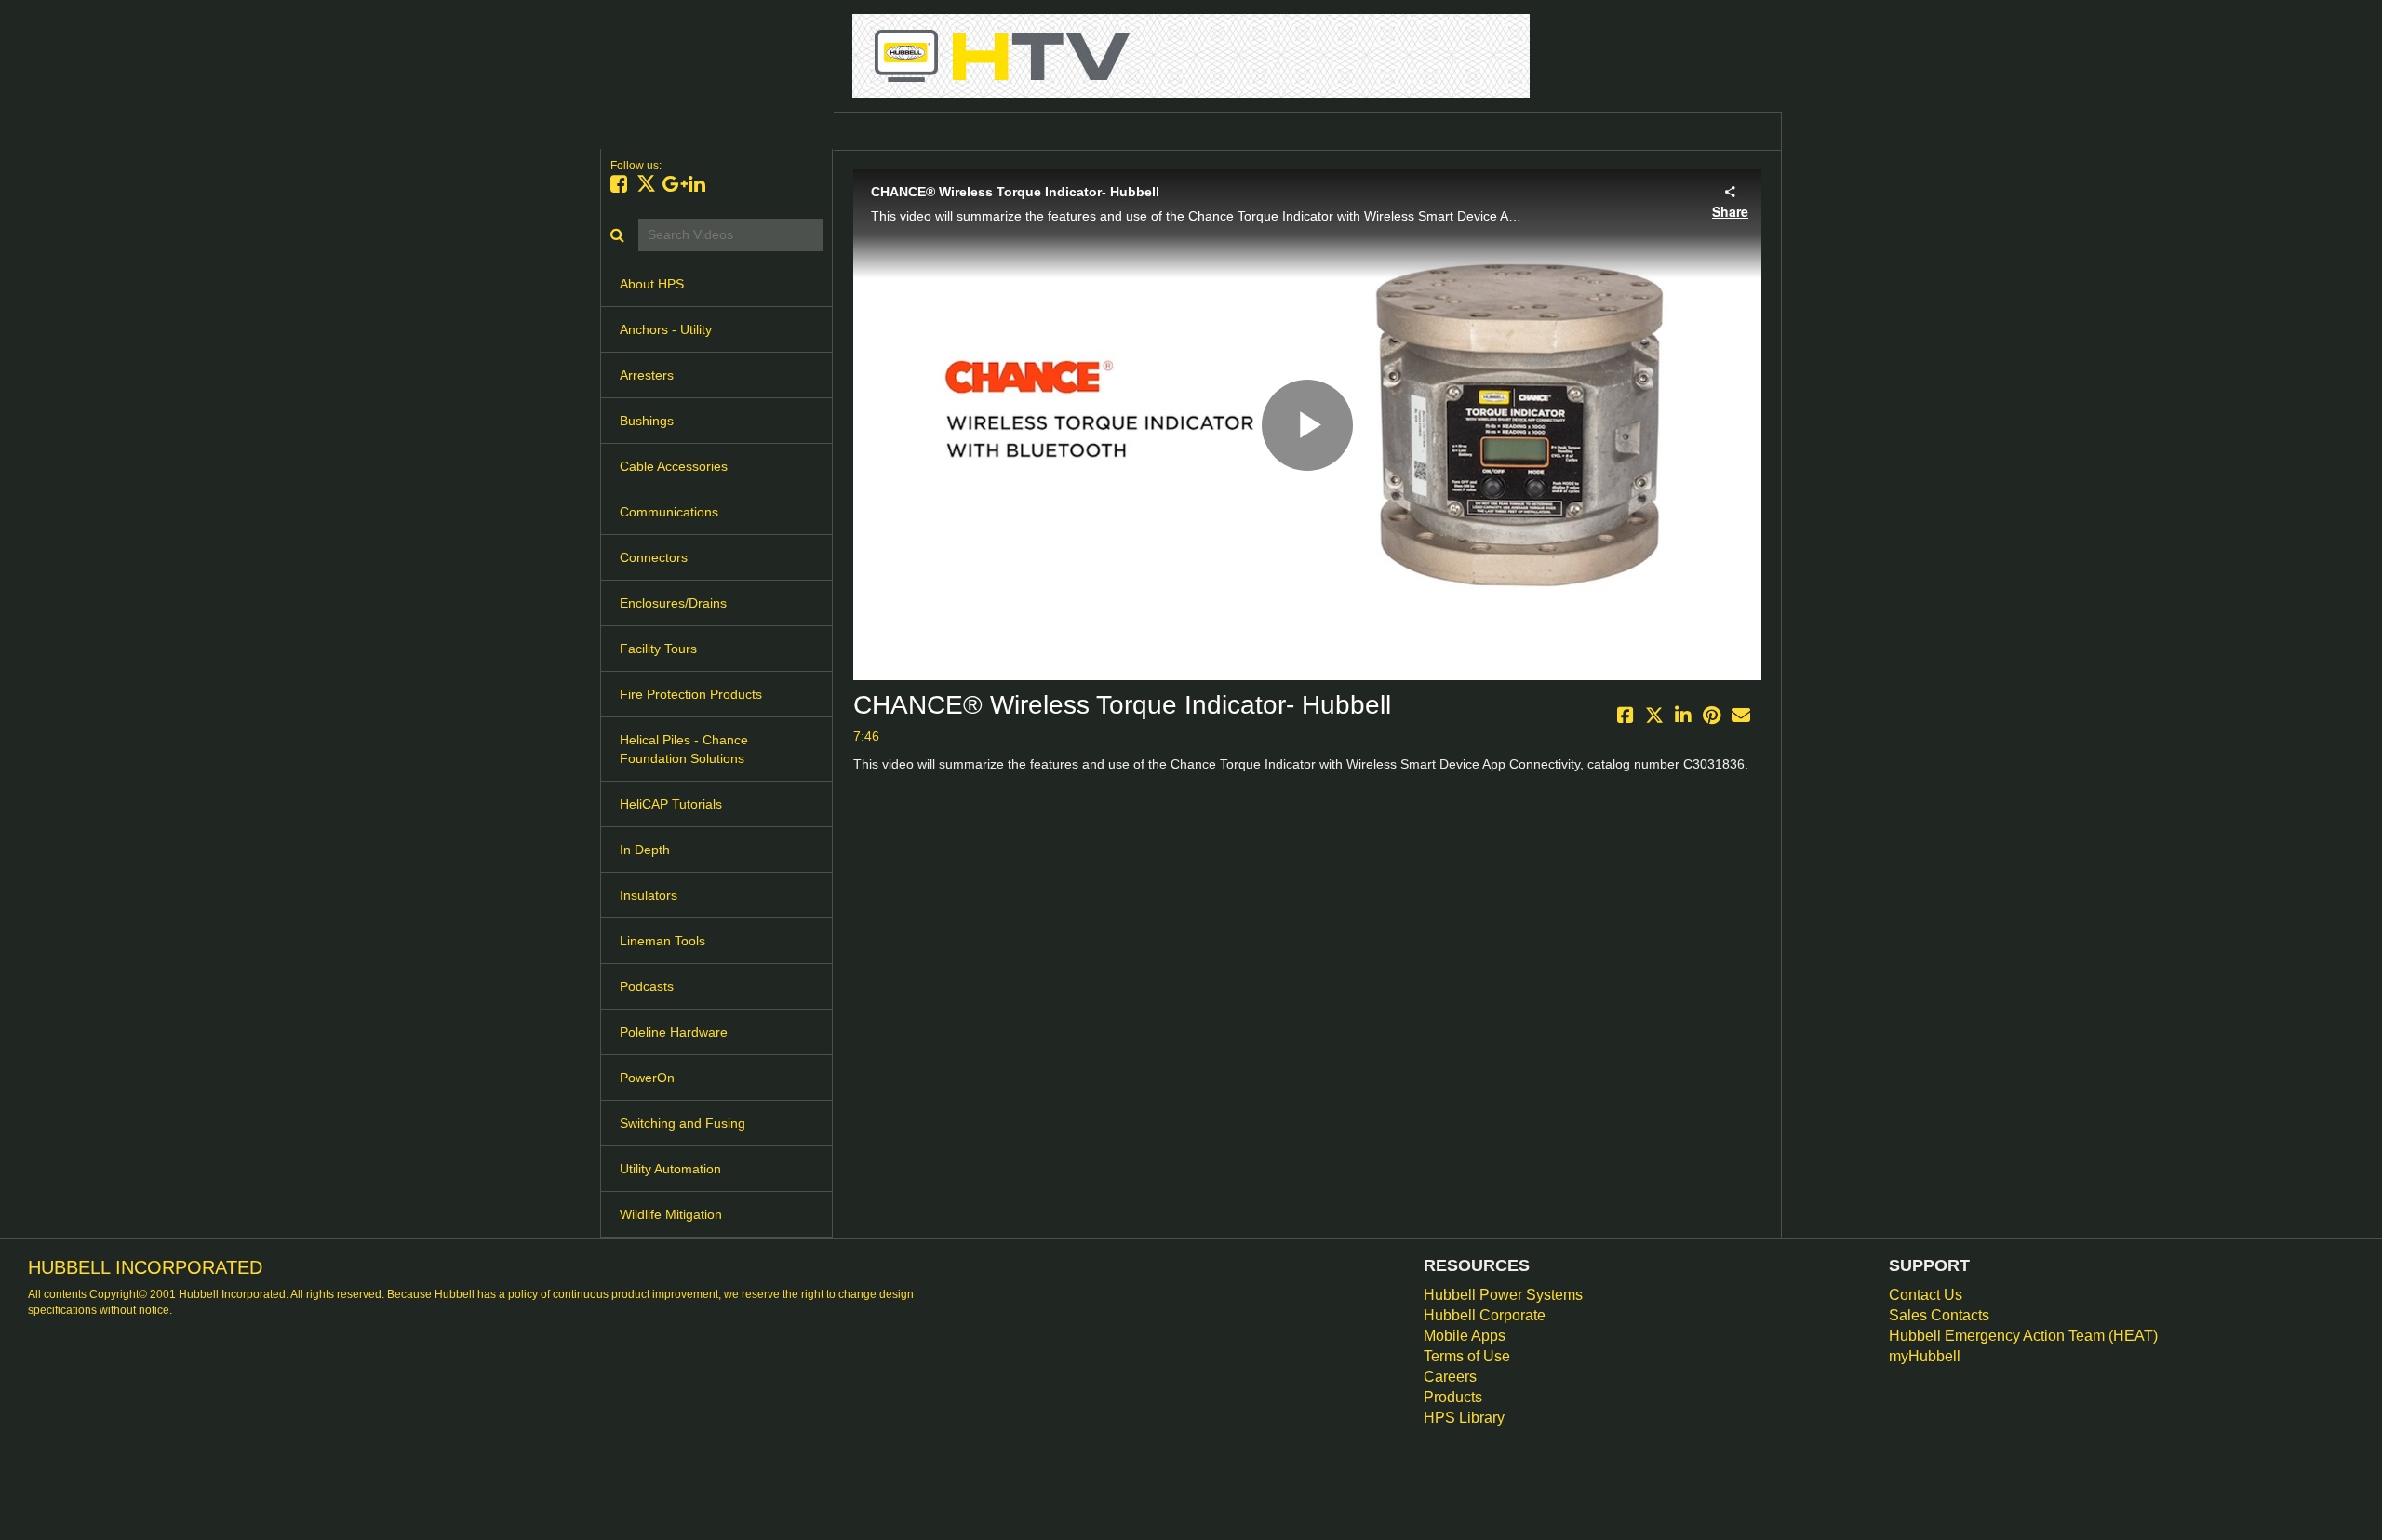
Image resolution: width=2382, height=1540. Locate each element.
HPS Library (1464, 1418)
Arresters (647, 375)
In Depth (645, 850)
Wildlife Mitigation (671, 1214)
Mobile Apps (1465, 1336)
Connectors (654, 557)
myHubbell (1925, 1356)
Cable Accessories (674, 466)
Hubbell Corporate (1485, 1315)
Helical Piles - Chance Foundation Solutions (684, 749)
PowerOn (647, 1078)
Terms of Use (1467, 1356)
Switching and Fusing (682, 1123)
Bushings (647, 421)
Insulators (649, 895)
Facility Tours (658, 649)
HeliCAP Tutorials (671, 804)
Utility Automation (670, 1169)
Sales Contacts (1939, 1315)
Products (1453, 1397)
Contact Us (1926, 1295)
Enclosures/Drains (673, 603)
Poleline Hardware (674, 1032)
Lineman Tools (662, 941)
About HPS (652, 284)
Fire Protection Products (691, 694)
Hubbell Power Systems (1503, 1295)
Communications (669, 512)
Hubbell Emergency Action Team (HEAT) (2023, 1336)
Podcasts (647, 986)
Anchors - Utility (666, 329)
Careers (1450, 1377)
